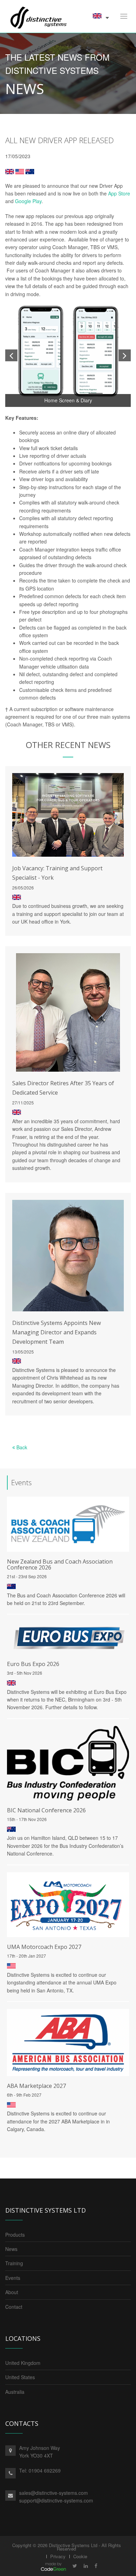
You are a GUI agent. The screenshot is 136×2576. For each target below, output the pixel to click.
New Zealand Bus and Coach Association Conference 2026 (60, 1564)
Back (21, 1447)
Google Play (28, 201)
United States (20, 2377)
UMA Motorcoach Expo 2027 (44, 1947)
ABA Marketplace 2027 (36, 2086)
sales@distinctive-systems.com (54, 2493)
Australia (15, 2392)
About (12, 2292)
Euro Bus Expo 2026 (33, 1664)
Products (15, 2235)
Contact (14, 2307)
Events (13, 2278)
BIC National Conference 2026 (46, 1810)
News (11, 2249)
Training (14, 2263)
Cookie (80, 2556)
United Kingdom (23, 2363)
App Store (119, 193)
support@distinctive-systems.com (56, 2500)
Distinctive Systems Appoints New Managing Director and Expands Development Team (56, 1332)
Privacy (58, 2556)
